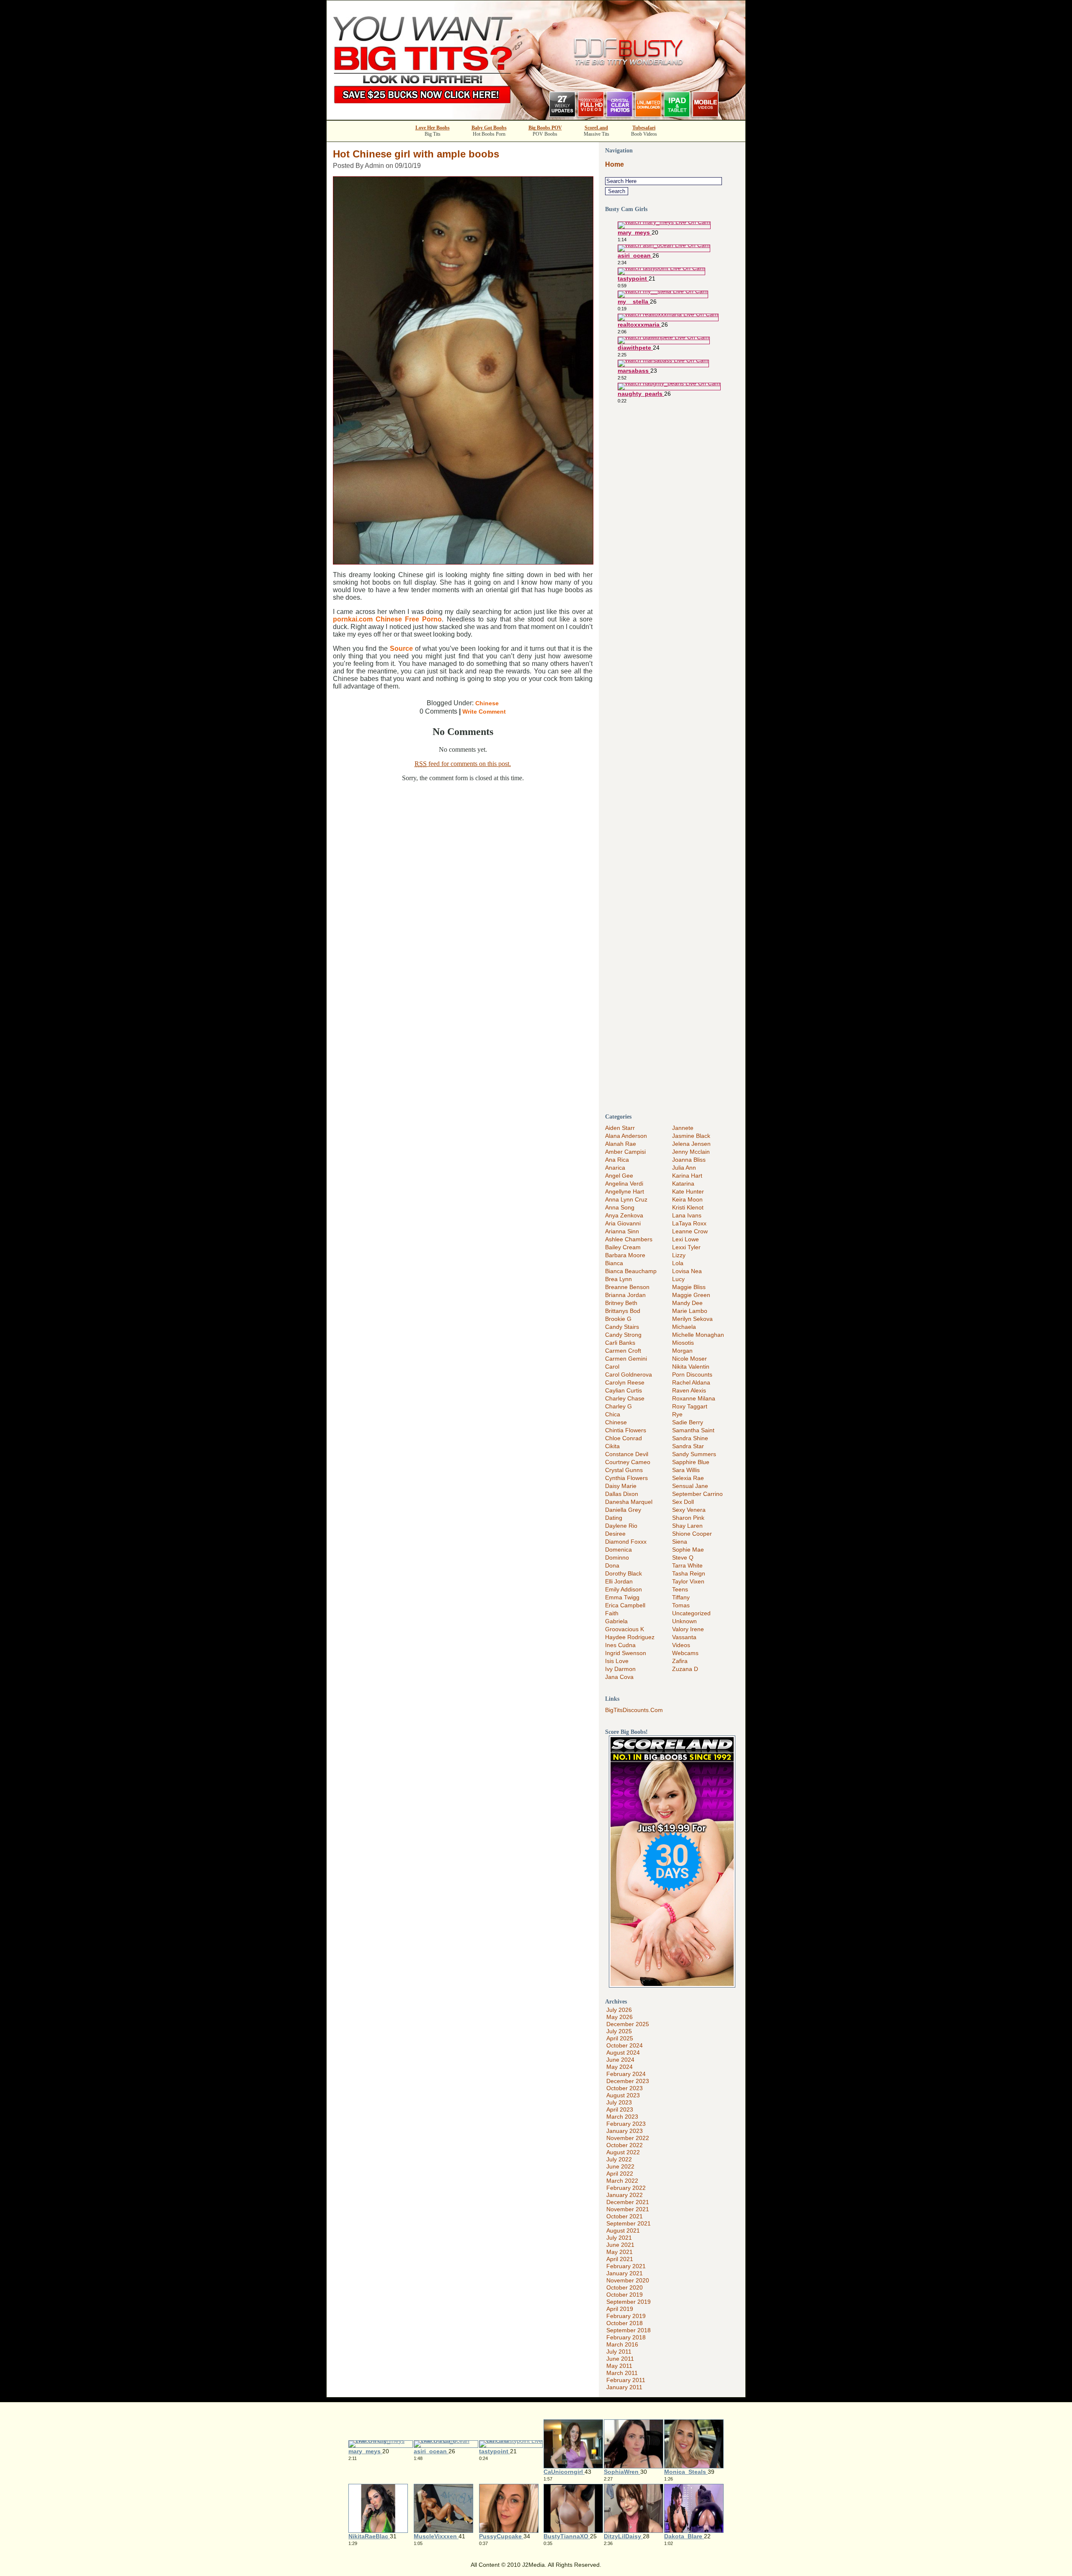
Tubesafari (644, 128)
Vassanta (684, 1637)
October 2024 (625, 2045)
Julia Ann (684, 1168)
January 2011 (624, 2387)
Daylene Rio (621, 1526)
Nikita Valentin (691, 1367)
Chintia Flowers (626, 1430)
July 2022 (619, 2159)
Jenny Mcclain (691, 1152)
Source (401, 649)
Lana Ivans (687, 1215)
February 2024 (626, 2074)
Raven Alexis (689, 1390)
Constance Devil (627, 1454)
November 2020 (628, 2280)
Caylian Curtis (624, 1390)
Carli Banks (620, 1343)
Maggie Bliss (689, 1287)
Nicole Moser (689, 1359)
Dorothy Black (624, 1573)
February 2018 (626, 2337)
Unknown (684, 1621)
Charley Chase (625, 1398)
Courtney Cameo (628, 1462)
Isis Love (617, 1661)
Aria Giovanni (623, 1223)
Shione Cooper (692, 1534)
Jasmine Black (691, 1136)
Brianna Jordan (625, 1295)
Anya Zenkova (624, 1215)
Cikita (612, 1446)
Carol (612, 1367)
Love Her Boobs (433, 128)
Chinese (487, 703)
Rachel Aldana (691, 1382)
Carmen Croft (623, 1351)
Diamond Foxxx (626, 1542)
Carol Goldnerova (629, 1374)
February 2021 (626, 2266)
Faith (612, 1613)
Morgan (682, 1351)
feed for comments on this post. (463, 764)
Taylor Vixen (688, 1581)
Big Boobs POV (545, 128)
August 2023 (623, 2095)
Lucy (678, 1279)
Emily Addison (624, 1589)
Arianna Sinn (622, 1231)
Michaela (684, 1327)
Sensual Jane (690, 1486)
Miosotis (683, 1343)
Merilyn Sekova (692, 1319)
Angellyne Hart (625, 1191)
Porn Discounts (692, 1374)
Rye (677, 1414)
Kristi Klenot (688, 1207)
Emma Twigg (622, 1597)
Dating (614, 1518)
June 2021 (620, 2245)
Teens (680, 1589)
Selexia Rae (688, 1478)
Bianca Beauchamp (631, 1271)
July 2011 (619, 2352)
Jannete (683, 1128)
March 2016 (622, 2344)
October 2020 (625, 2287)
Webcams (685, 1653)
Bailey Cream (623, 1247)
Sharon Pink (688, 1518)
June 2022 (620, 2166)
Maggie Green (691, 1295)
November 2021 (628, 2209)
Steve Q (683, 1557)
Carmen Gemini (626, 1359)
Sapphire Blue (691, 1462)
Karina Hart (687, 1176)
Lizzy (679, 1255)
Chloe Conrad (624, 1438)
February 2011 (626, 2380)
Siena (680, 1542)
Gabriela (616, 1621)
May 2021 (620, 2252)
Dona (612, 1565)
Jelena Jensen (691, 1144)
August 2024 (623, 2053)
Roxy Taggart (690, 1406)
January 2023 (625, 2131)
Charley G (618, 1406)
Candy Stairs (622, 1327)
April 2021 (620, 2259)
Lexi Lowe (685, 1239)
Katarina (683, 1184)
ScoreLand (596, 128)
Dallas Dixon (622, 1494)
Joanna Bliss (689, 1160)
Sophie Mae (688, 1550)
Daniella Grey (623, 1510)
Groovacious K (625, 1629)
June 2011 (620, 2359)
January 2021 (625, 2273)
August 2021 (623, 2230)
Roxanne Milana (694, 1398)
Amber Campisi (625, 1152)
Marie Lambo (690, 1311)
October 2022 (625, 2145)
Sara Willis (686, 1470)
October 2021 (625, 2216)
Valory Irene (688, 1629)
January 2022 (625, 2195)
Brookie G (618, 1319)
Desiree (615, 1534)
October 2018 (625, 2323)
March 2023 (622, 2117)
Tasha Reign (689, 1573)
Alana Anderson (626, 1136)
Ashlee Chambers (629, 1239)
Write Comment (484, 712)
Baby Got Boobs (489, 128)
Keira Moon (687, 1199)
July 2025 (619, 2031)
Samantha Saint (693, 1430)
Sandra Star (688, 1446)
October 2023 (625, 2088)
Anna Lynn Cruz (626, 1199)
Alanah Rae (621, 1144)
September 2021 (629, 2223)
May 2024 (620, 2067)
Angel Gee (619, 1176)
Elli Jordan (619, 1581)
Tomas (681, 1605)
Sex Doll (683, 1502)
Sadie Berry (688, 1422)
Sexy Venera (689, 1510)
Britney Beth (621, 1303)
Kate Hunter (688, 1191)
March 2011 (622, 2373)
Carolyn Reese (625, 1382)
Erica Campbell (625, 1605)
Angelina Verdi (624, 1184)
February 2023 (626, 2124)
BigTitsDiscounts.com (634, 1710)
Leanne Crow (690, 1231)
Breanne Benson (627, 1287)
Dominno (617, 1557)
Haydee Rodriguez (630, 1637)
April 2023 (620, 2109)
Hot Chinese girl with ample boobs (416, 154)
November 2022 (628, 2138)
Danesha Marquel (629, 1502)
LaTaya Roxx (689, 1223)
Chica (613, 1414)
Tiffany (681, 1597)
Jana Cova (619, 1677)
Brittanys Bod (623, 1311)
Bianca (614, 1263)
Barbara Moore (625, 1255)
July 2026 (619, 2010)
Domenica (618, 1550)
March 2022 (622, 2181)
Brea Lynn (618, 1279)
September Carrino (697, 1494)
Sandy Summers (694, 1454)
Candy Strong (623, 1335)
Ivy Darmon (620, 1669)
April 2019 (620, 2309)
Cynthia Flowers (626, 1478)
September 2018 (629, 2330)
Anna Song (620, 1207)
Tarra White (687, 1565)
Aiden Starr (620, 1128)
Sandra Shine (690, 1438)
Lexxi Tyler (686, 1247)
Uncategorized (691, 1613)
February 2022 (626, 2188)
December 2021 (628, 2202)
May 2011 (619, 2366)
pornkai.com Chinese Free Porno (387, 619)
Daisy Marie (621, 1486)
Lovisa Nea (687, 1271)
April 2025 (620, 2038)
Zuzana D (685, 1669)
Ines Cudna (620, 1645)
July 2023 (619, 2102)
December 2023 (628, 2081)
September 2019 (629, 2302)
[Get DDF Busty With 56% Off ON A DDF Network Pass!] (536, 117)
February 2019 (626, 2316)
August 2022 (623, 2152)
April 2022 (620, 2174)
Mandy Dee (687, 1303)
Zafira (680, 1661)
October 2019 (625, 2295)
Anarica (615, 1168)
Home (615, 164)
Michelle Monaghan (698, 1335)
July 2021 (619, 2238)
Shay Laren (687, 1526)
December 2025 (628, 2024)
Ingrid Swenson (626, 1653)
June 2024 (620, 2060)
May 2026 (620, 2017)
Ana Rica (617, 1160)
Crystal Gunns (624, 1470)
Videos (681, 1645)
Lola (678, 1263)
